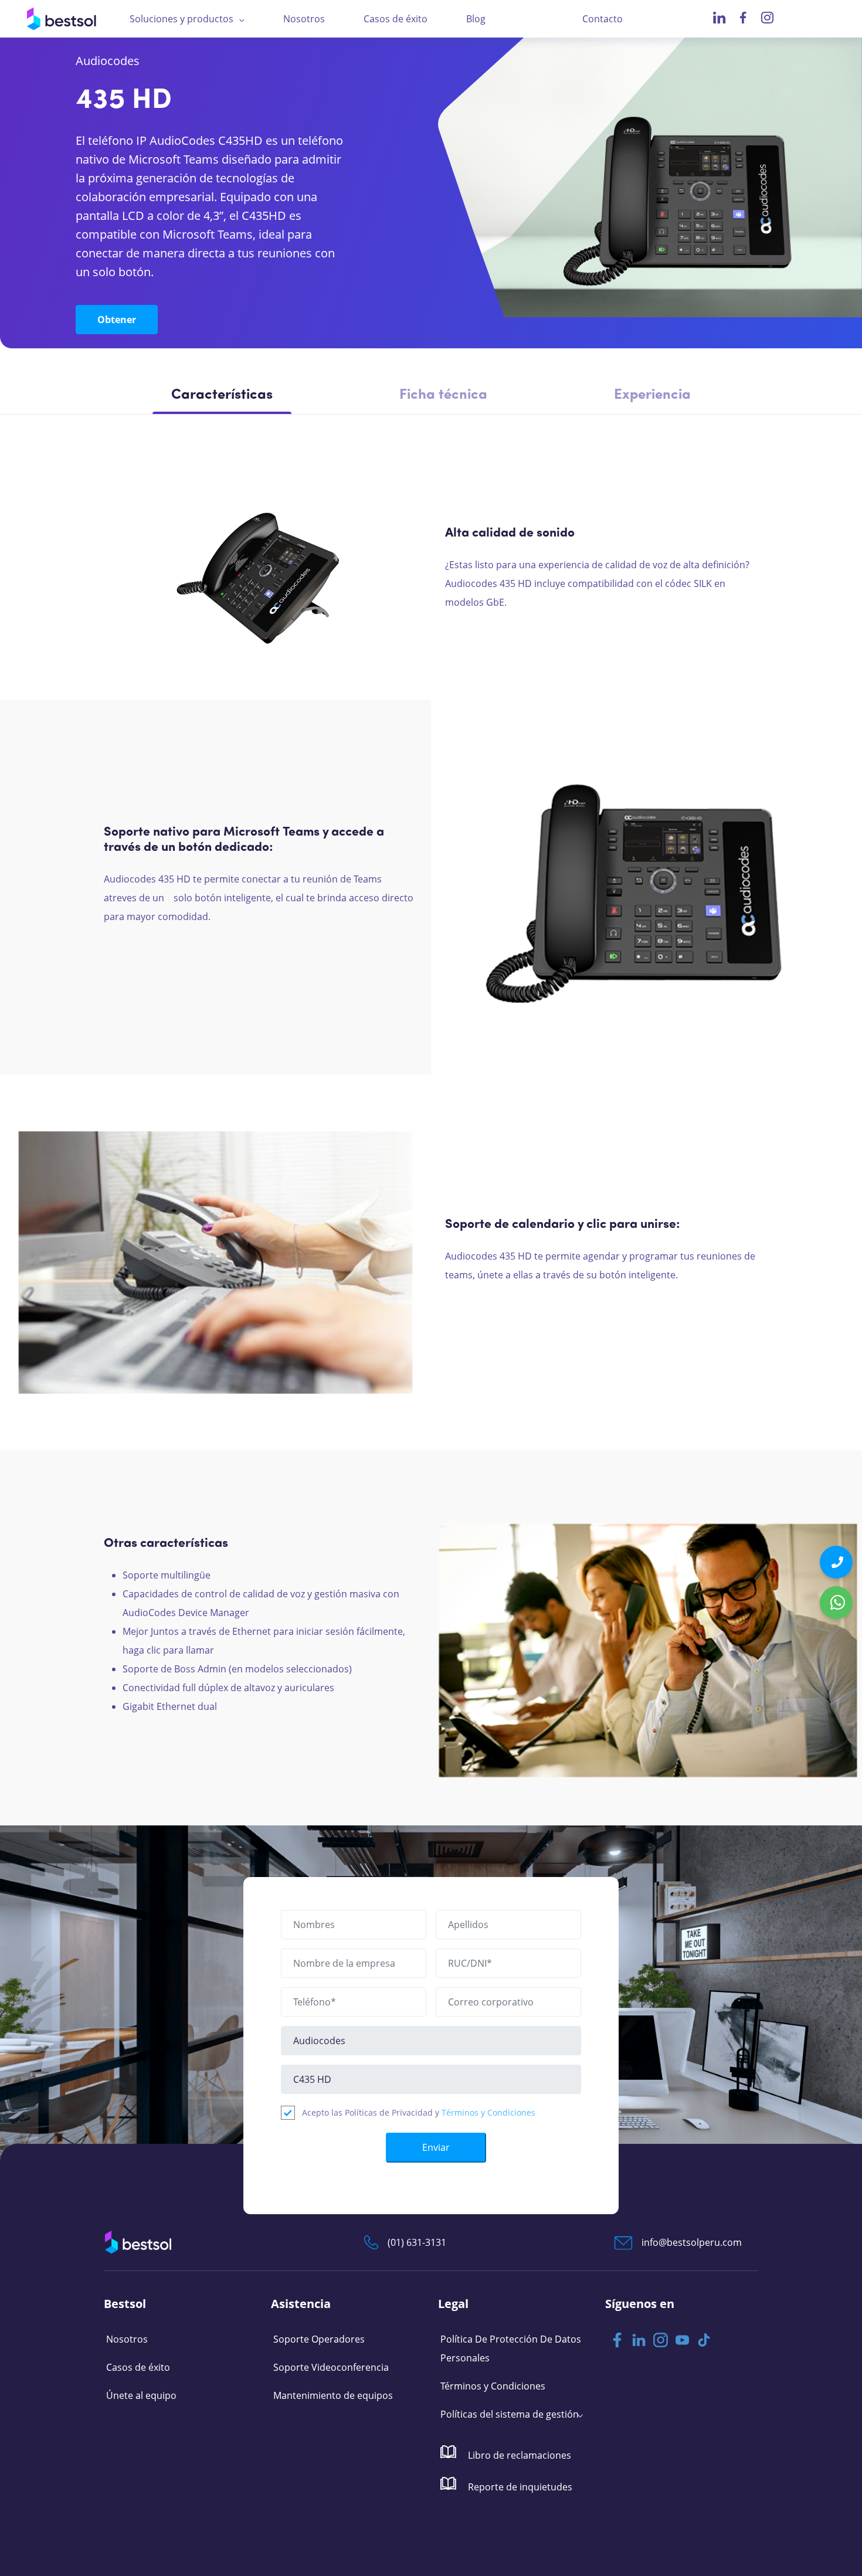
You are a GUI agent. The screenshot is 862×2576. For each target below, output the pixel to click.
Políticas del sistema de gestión (510, 2414)
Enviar (436, 2147)
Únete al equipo (141, 2395)
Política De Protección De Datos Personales (511, 2348)
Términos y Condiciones (488, 2112)
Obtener (117, 320)
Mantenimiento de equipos (333, 2395)
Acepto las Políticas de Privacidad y (419, 2112)
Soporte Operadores (319, 2339)
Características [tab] (222, 395)
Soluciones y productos (181, 19)
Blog (476, 19)
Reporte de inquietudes (519, 2487)
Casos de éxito (396, 19)
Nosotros (304, 19)
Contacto (603, 19)
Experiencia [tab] (652, 395)
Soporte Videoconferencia (331, 2367)
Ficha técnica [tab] (443, 395)
